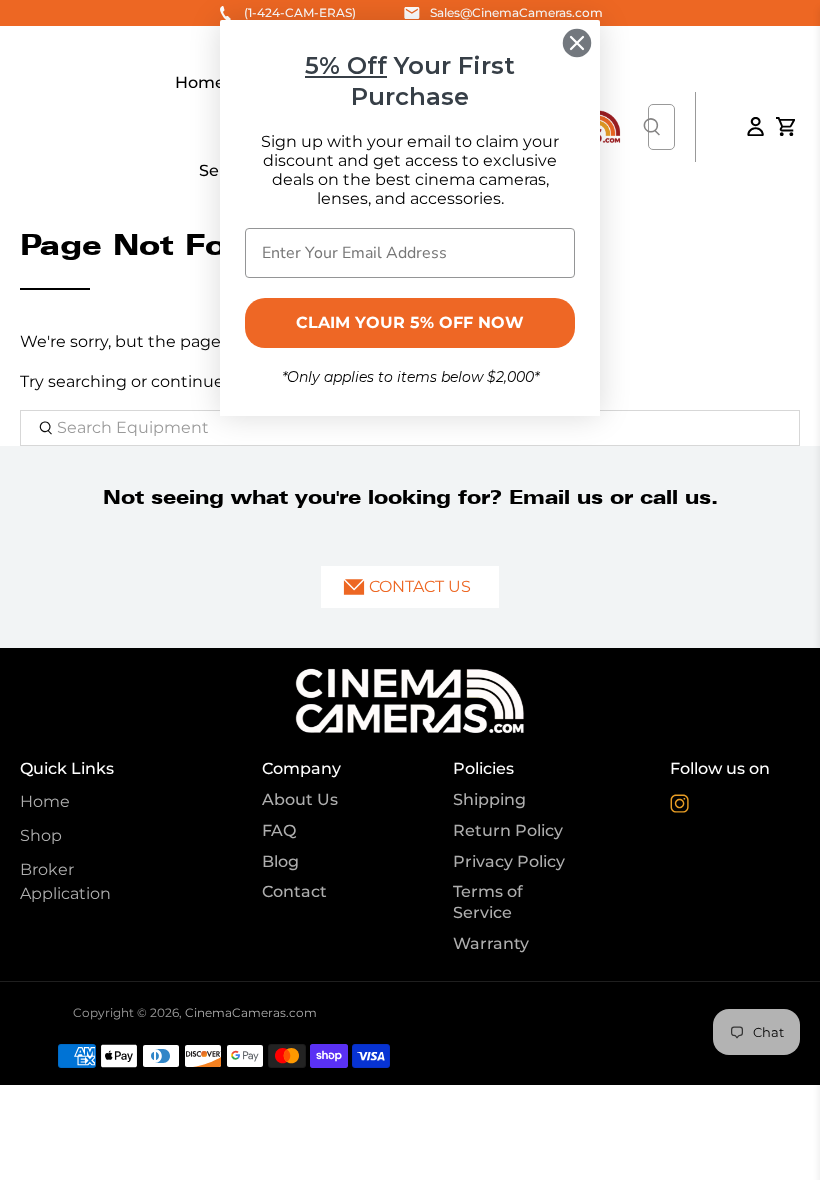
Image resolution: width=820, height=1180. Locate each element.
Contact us (420, 586)
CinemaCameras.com (251, 1012)
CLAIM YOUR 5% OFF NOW (410, 322)
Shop (41, 835)
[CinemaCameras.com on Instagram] (679, 807)
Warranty (491, 943)
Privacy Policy (509, 861)
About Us (300, 799)
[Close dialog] (577, 43)
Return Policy (508, 830)
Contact (294, 891)
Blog (280, 861)
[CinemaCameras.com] (410, 701)
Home (45, 801)
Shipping (489, 799)
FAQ (279, 830)
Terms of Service (488, 902)
